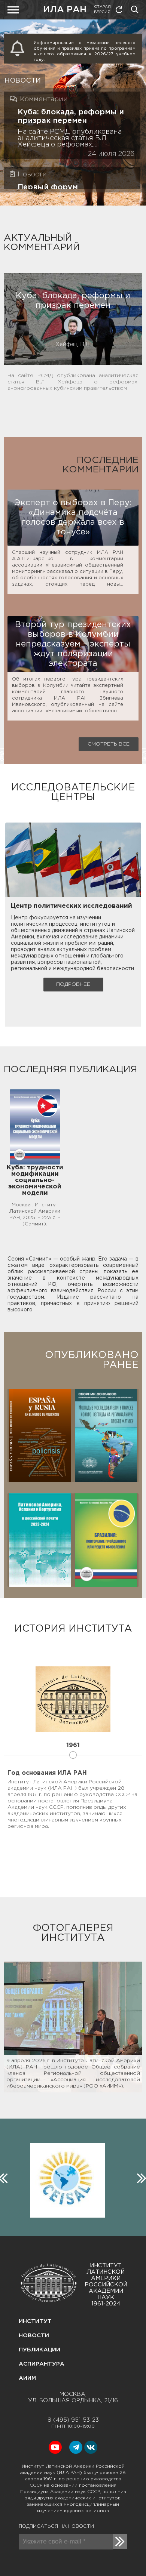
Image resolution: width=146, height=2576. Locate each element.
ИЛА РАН (65, 10)
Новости (34, 2336)
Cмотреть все (109, 744)
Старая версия (102, 10)
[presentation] (140, 2177)
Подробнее (73, 984)
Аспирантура (42, 2364)
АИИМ (27, 2378)
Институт (35, 2321)
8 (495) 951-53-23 (73, 2420)
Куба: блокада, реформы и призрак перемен (71, 116)
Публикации (39, 2350)
